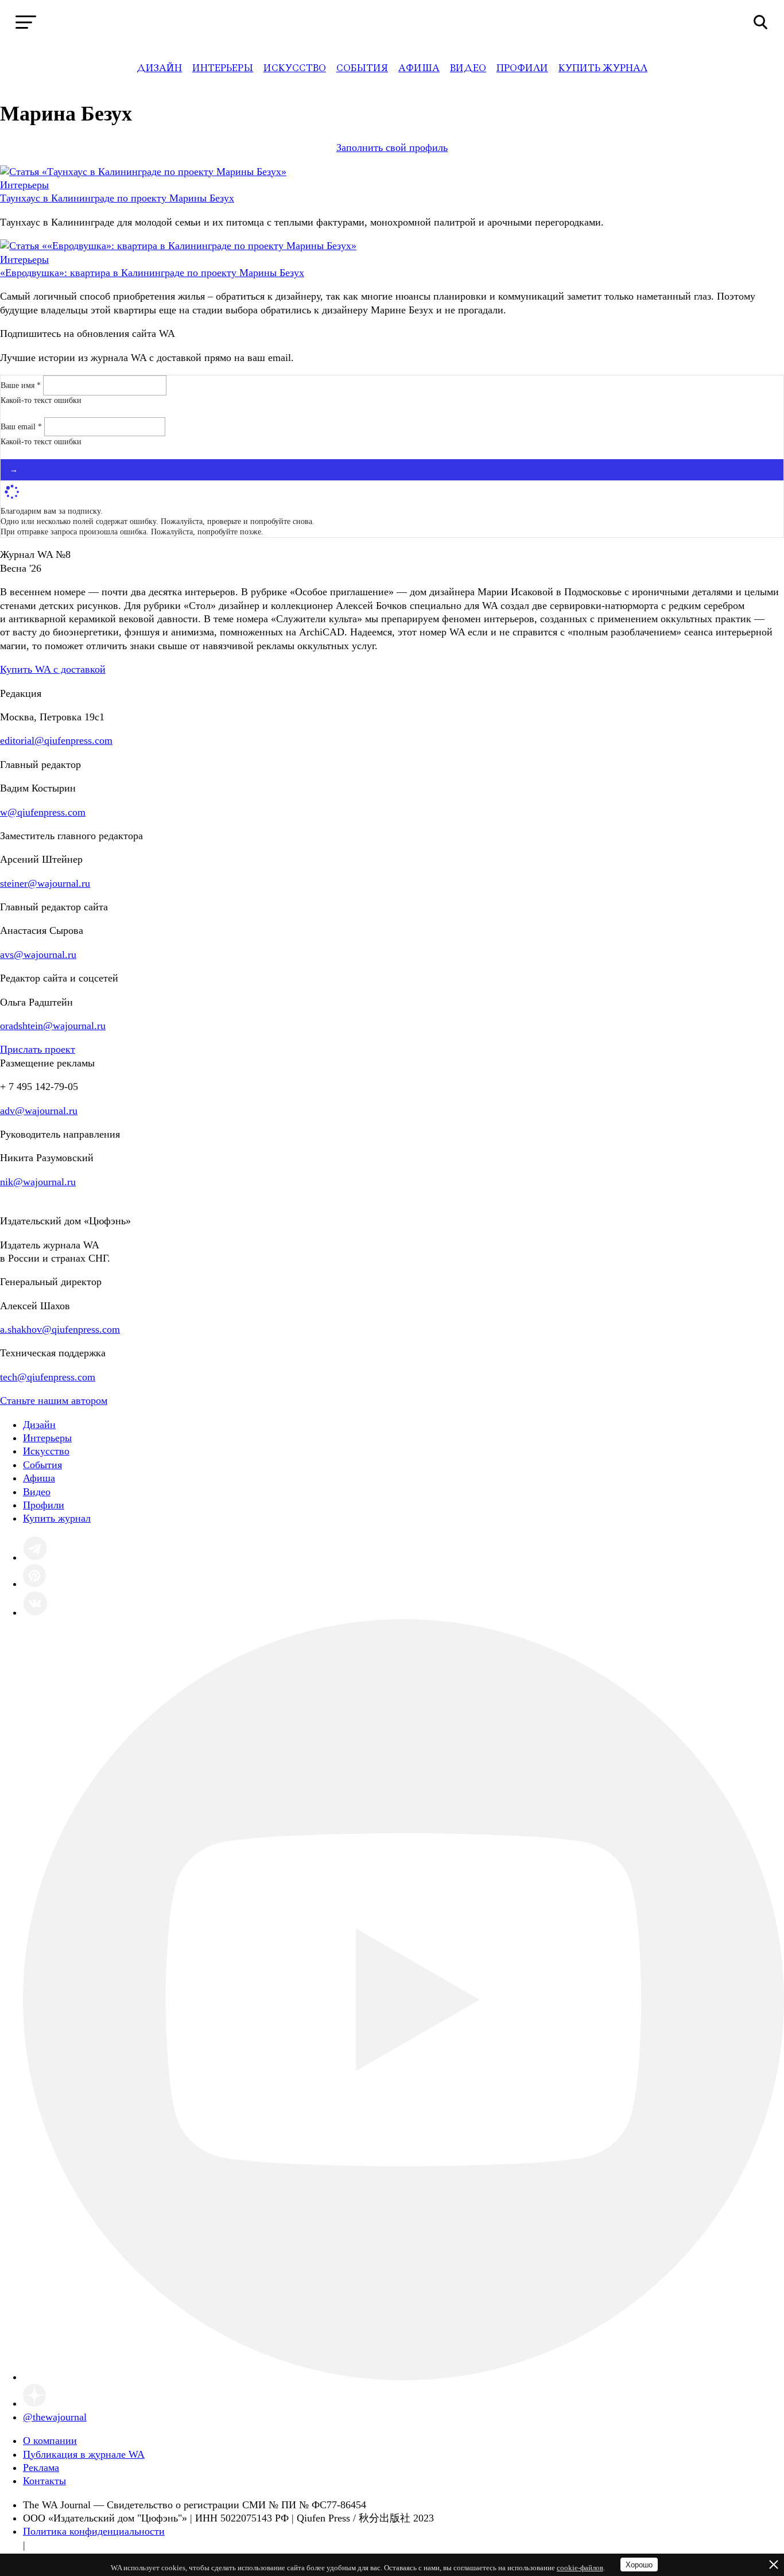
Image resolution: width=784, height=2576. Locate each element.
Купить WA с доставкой (53, 669)
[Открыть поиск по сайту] (761, 22)
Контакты (44, 2481)
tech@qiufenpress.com (48, 1377)
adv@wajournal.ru (39, 1111)
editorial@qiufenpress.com (56, 740)
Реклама (41, 2468)
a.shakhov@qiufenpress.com (60, 1329)
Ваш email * (22, 427)
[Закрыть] (774, 2565)
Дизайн (159, 68)
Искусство (295, 68)
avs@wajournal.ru (38, 955)
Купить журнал (603, 68)
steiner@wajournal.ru (45, 883)
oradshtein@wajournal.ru (53, 1026)
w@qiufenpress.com (43, 812)
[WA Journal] (392, 22)
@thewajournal (55, 2417)
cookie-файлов (580, 2568)
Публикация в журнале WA (84, 2454)
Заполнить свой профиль (392, 148)
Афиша (419, 68)
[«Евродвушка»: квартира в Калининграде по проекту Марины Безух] (178, 246)
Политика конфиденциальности (94, 2531)
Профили (522, 68)
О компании (50, 2441)
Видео (468, 68)
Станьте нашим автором (54, 1400)
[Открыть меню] (26, 22)
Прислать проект (38, 1049)
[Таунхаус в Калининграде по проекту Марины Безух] (143, 172)
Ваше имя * (22, 385)
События (362, 68)
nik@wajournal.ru (38, 1182)
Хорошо (639, 2565)
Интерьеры (223, 68)
